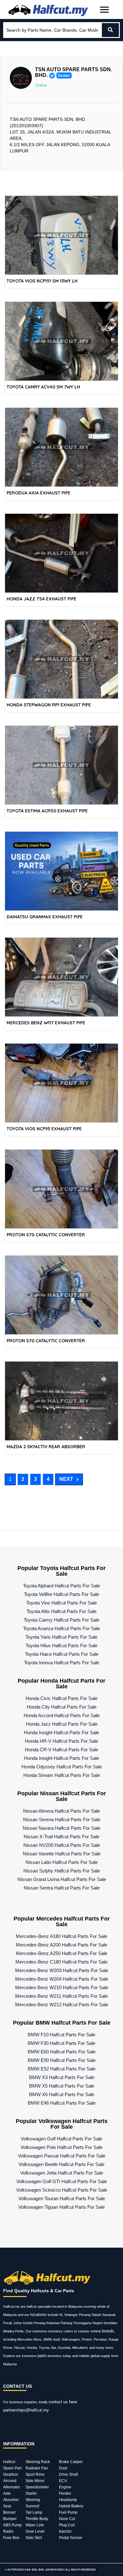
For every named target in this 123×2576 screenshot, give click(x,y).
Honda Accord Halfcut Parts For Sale (62, 1715)
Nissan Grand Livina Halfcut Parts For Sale (62, 1879)
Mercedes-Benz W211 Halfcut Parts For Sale (61, 1996)
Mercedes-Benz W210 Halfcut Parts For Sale (62, 1987)
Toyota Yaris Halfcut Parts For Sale (61, 1637)
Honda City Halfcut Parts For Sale (62, 1707)
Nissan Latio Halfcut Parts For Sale (62, 1862)
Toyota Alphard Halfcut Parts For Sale (61, 1586)
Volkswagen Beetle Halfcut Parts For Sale (61, 2164)
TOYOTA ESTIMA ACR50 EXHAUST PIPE (47, 811)
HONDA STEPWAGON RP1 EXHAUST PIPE (49, 705)
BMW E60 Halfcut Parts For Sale (62, 2052)
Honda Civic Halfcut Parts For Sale (61, 1698)
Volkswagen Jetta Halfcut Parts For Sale (62, 2173)
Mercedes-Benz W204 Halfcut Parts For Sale (62, 1979)
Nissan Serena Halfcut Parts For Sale (62, 1819)
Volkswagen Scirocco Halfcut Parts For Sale (62, 2190)
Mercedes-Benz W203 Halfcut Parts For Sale (62, 1970)
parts (42, 2356)
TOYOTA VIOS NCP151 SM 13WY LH (42, 281)
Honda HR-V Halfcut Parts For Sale (61, 1741)
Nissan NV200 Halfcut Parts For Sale (62, 1845)
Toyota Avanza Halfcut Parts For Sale (61, 1628)
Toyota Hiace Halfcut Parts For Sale (62, 1654)
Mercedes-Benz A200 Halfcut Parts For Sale (61, 1945)
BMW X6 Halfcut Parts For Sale (62, 2094)
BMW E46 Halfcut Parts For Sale (62, 2103)
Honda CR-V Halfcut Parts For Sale (61, 1750)
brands (108, 2331)
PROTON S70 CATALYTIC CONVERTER (46, 1235)
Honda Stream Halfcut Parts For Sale (62, 1775)
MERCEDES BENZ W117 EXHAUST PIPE (46, 1023)
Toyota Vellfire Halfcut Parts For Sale (61, 1594)
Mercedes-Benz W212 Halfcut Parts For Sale (62, 2005)
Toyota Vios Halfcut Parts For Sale (61, 1603)
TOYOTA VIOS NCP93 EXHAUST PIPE (44, 1129)
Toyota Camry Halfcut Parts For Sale (61, 1620)
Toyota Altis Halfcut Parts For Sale (61, 1611)
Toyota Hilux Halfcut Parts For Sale (61, 1645)
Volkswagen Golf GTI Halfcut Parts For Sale (62, 2181)
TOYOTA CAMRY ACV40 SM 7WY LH (43, 387)
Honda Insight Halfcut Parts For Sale (61, 1732)
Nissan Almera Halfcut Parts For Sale (61, 1811)
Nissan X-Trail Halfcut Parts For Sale (61, 1837)
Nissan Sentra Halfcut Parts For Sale (62, 1888)
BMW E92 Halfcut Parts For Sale (62, 2069)
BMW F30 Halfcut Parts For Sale (61, 2043)
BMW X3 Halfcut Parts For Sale (62, 2077)
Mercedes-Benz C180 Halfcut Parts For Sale (61, 1962)
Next (66, 1479)
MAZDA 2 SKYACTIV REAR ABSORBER (46, 1447)
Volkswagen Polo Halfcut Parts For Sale (61, 2147)
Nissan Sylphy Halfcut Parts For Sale (62, 1871)
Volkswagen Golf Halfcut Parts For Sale (61, 2139)
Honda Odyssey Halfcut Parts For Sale (62, 1767)
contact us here (63, 2402)
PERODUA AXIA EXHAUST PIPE (38, 493)
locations (38, 2315)
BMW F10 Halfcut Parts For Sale (61, 2035)
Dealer (64, 76)
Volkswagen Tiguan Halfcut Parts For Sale (61, 2207)
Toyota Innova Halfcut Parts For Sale (62, 1663)
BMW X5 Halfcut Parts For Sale (62, 2086)
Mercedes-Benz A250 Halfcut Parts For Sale (61, 1953)
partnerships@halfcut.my (26, 2410)
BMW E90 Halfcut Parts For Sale (62, 2060)
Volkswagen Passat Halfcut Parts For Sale (62, 2156)
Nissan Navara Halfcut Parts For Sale (61, 1828)
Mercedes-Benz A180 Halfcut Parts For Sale (61, 1936)
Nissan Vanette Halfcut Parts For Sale (62, 1854)
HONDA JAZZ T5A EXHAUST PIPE (41, 599)
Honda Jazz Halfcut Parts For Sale (62, 1724)
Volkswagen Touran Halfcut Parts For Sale (62, 2198)
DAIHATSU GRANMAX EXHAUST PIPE (45, 917)
